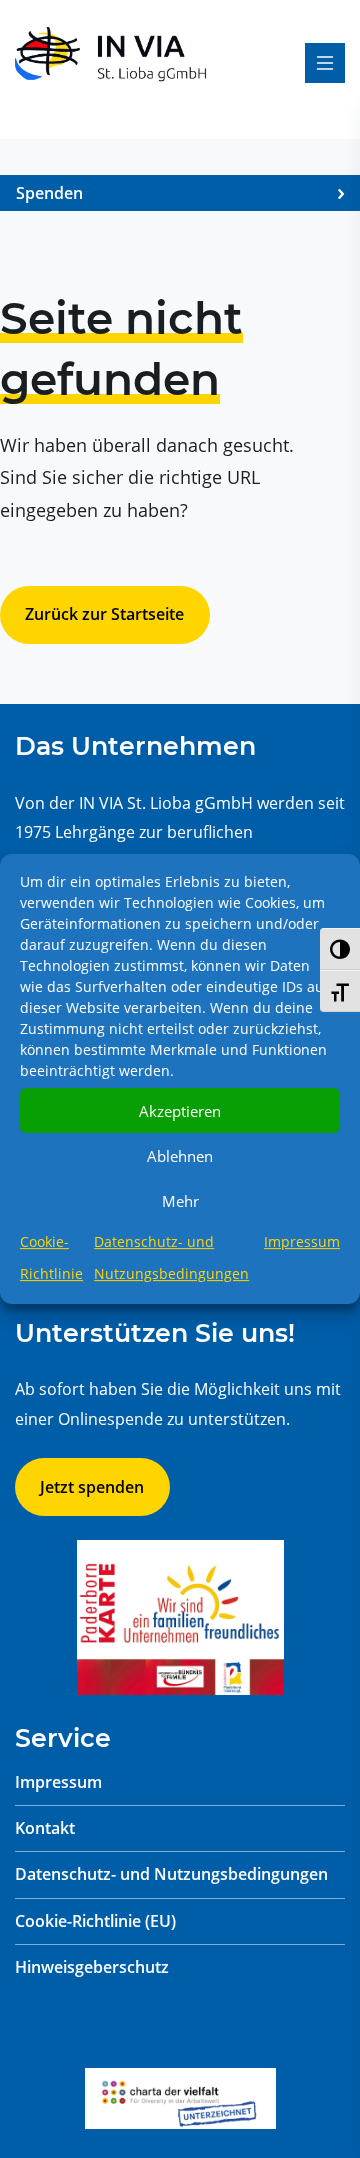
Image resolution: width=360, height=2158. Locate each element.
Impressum (302, 1241)
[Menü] (325, 63)
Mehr (180, 1201)
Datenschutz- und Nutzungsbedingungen (171, 1874)
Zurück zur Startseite (104, 614)
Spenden (49, 193)
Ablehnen (180, 1156)
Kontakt (45, 1828)
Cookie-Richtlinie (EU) (95, 1921)
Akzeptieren (180, 1111)
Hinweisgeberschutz (92, 1967)
